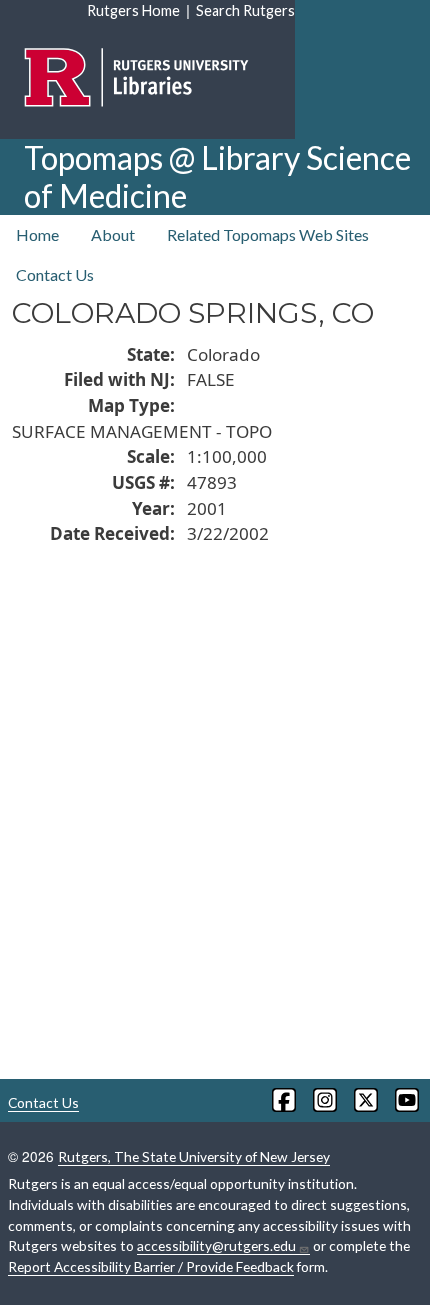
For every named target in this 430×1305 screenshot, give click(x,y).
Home (37, 234)
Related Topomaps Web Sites (268, 234)
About (113, 234)
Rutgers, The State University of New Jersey (194, 1156)
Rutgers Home (133, 10)
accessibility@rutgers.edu (216, 1245)
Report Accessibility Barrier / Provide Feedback (151, 1266)
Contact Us (55, 274)
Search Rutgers (245, 10)
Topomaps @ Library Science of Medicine (217, 176)
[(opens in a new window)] (282, 1100)
